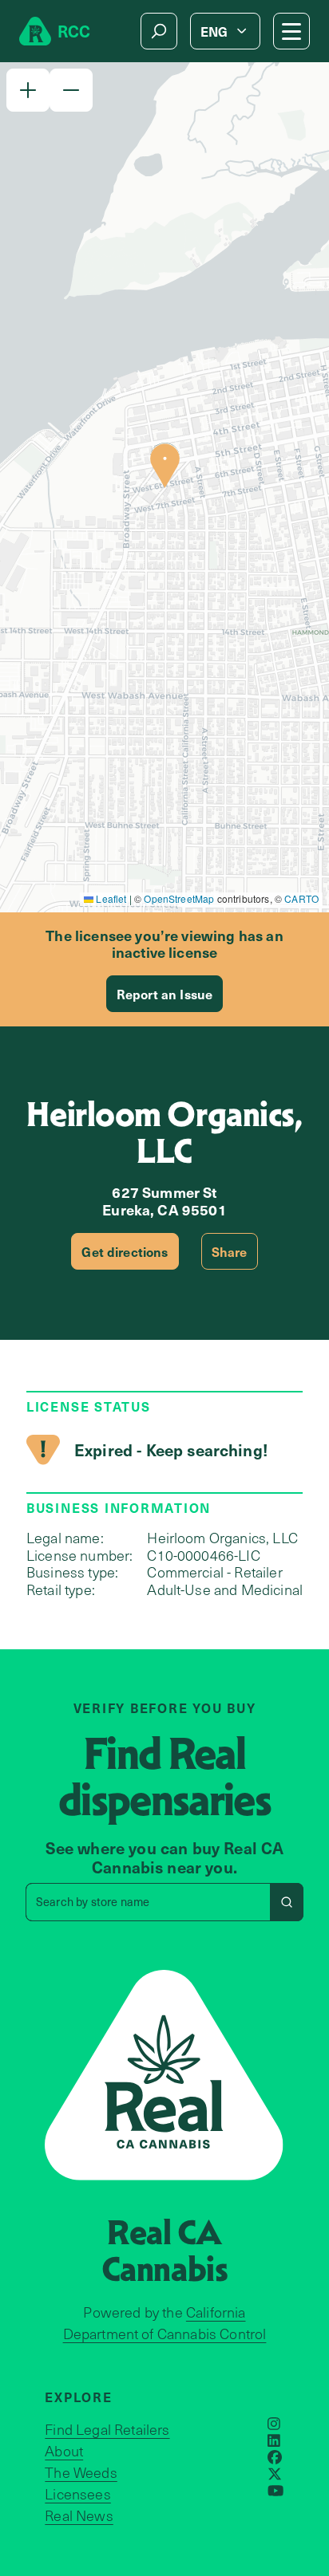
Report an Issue (164, 994)
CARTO (301, 898)
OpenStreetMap (179, 898)
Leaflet (110, 898)
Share (230, 1251)
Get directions (125, 1251)
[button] (28, 90)
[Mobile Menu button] (291, 31)
